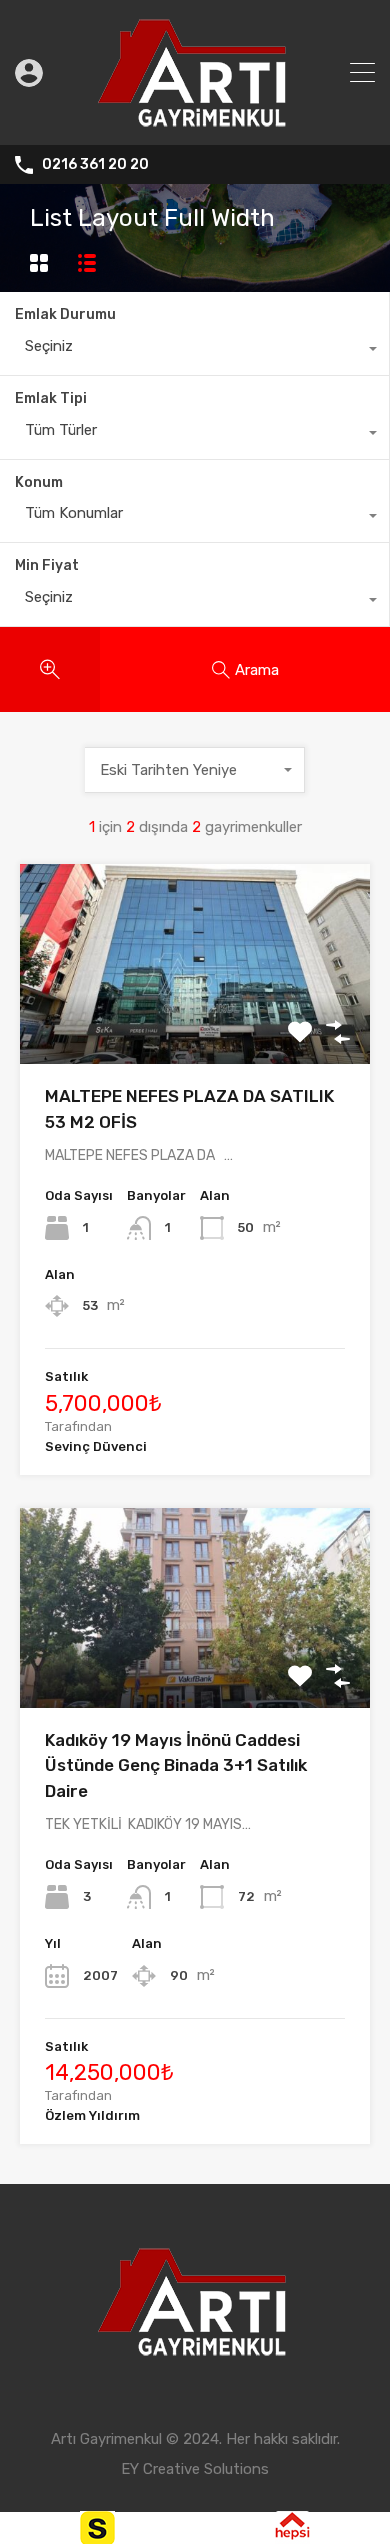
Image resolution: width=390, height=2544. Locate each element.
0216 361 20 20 (95, 165)
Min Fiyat (47, 565)
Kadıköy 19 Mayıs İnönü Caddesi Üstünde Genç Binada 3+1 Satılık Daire (176, 1765)
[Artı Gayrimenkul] (195, 121)
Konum (39, 482)
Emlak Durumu (65, 314)
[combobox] (194, 351)
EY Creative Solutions (195, 2469)
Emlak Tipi (51, 398)
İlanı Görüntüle (195, 1024)
